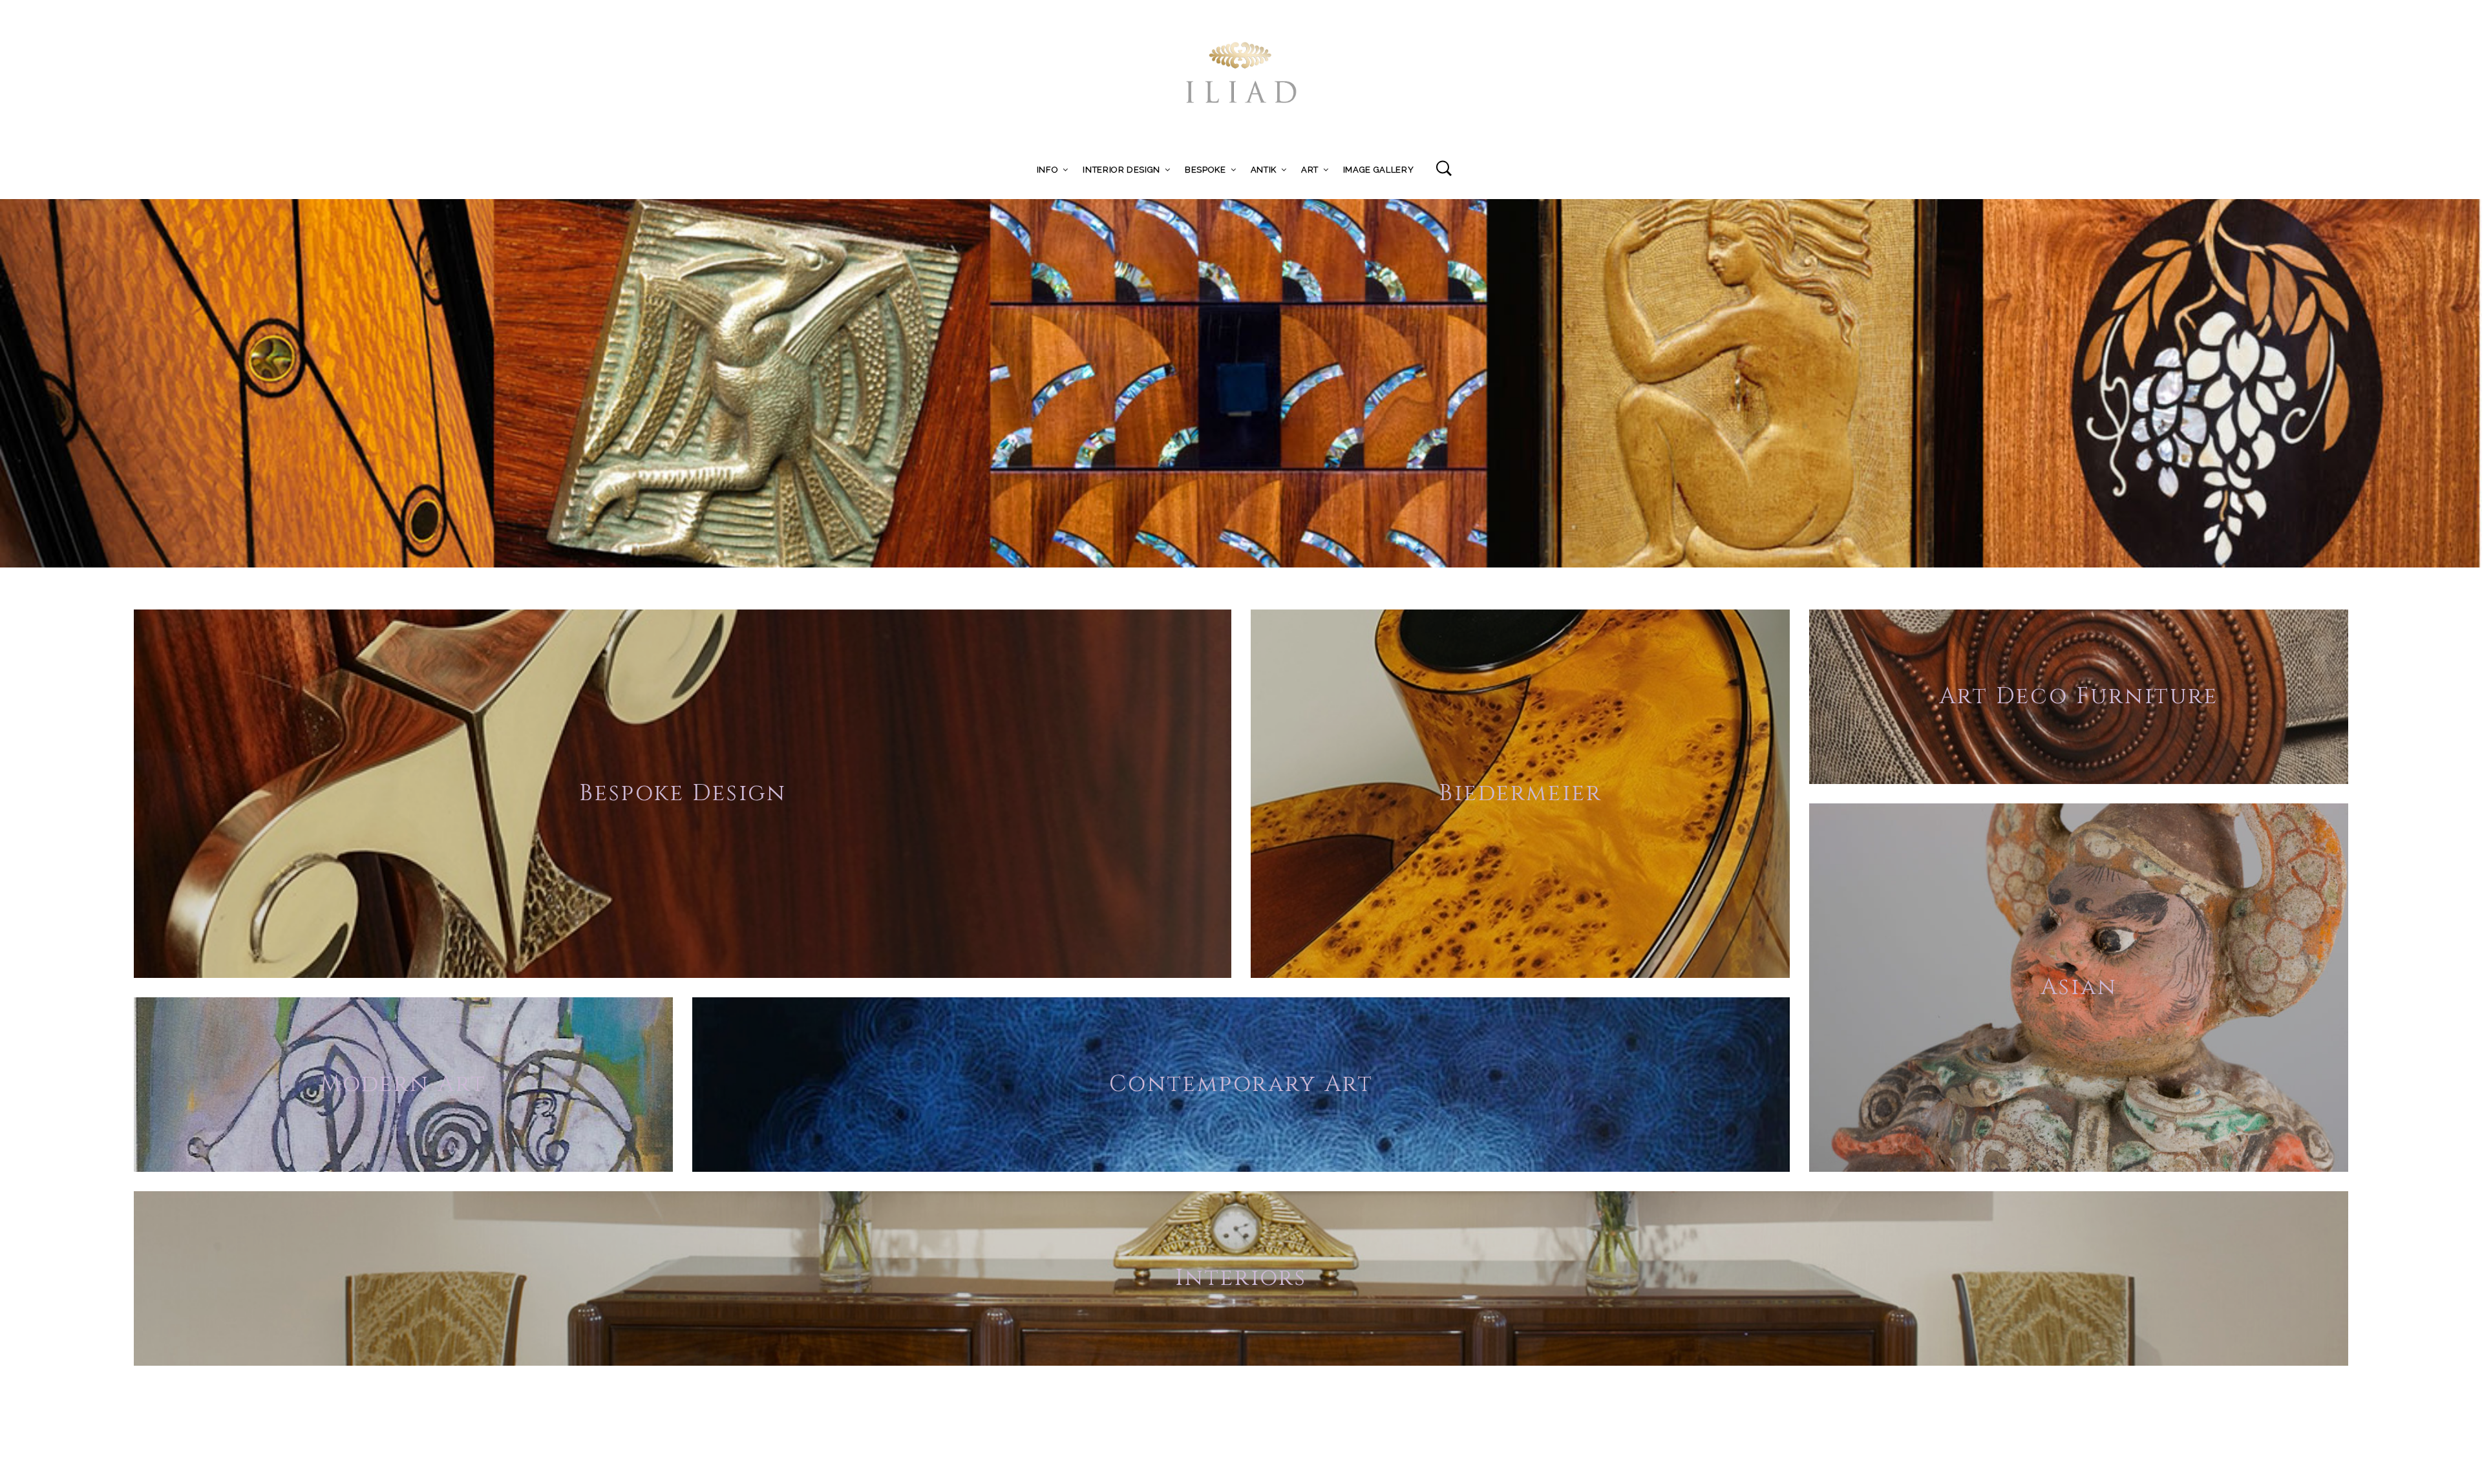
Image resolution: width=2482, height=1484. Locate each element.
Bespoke (1205, 170)
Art (1310, 170)
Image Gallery (1378, 170)
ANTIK (1264, 170)
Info (1048, 170)
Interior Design (1121, 170)
